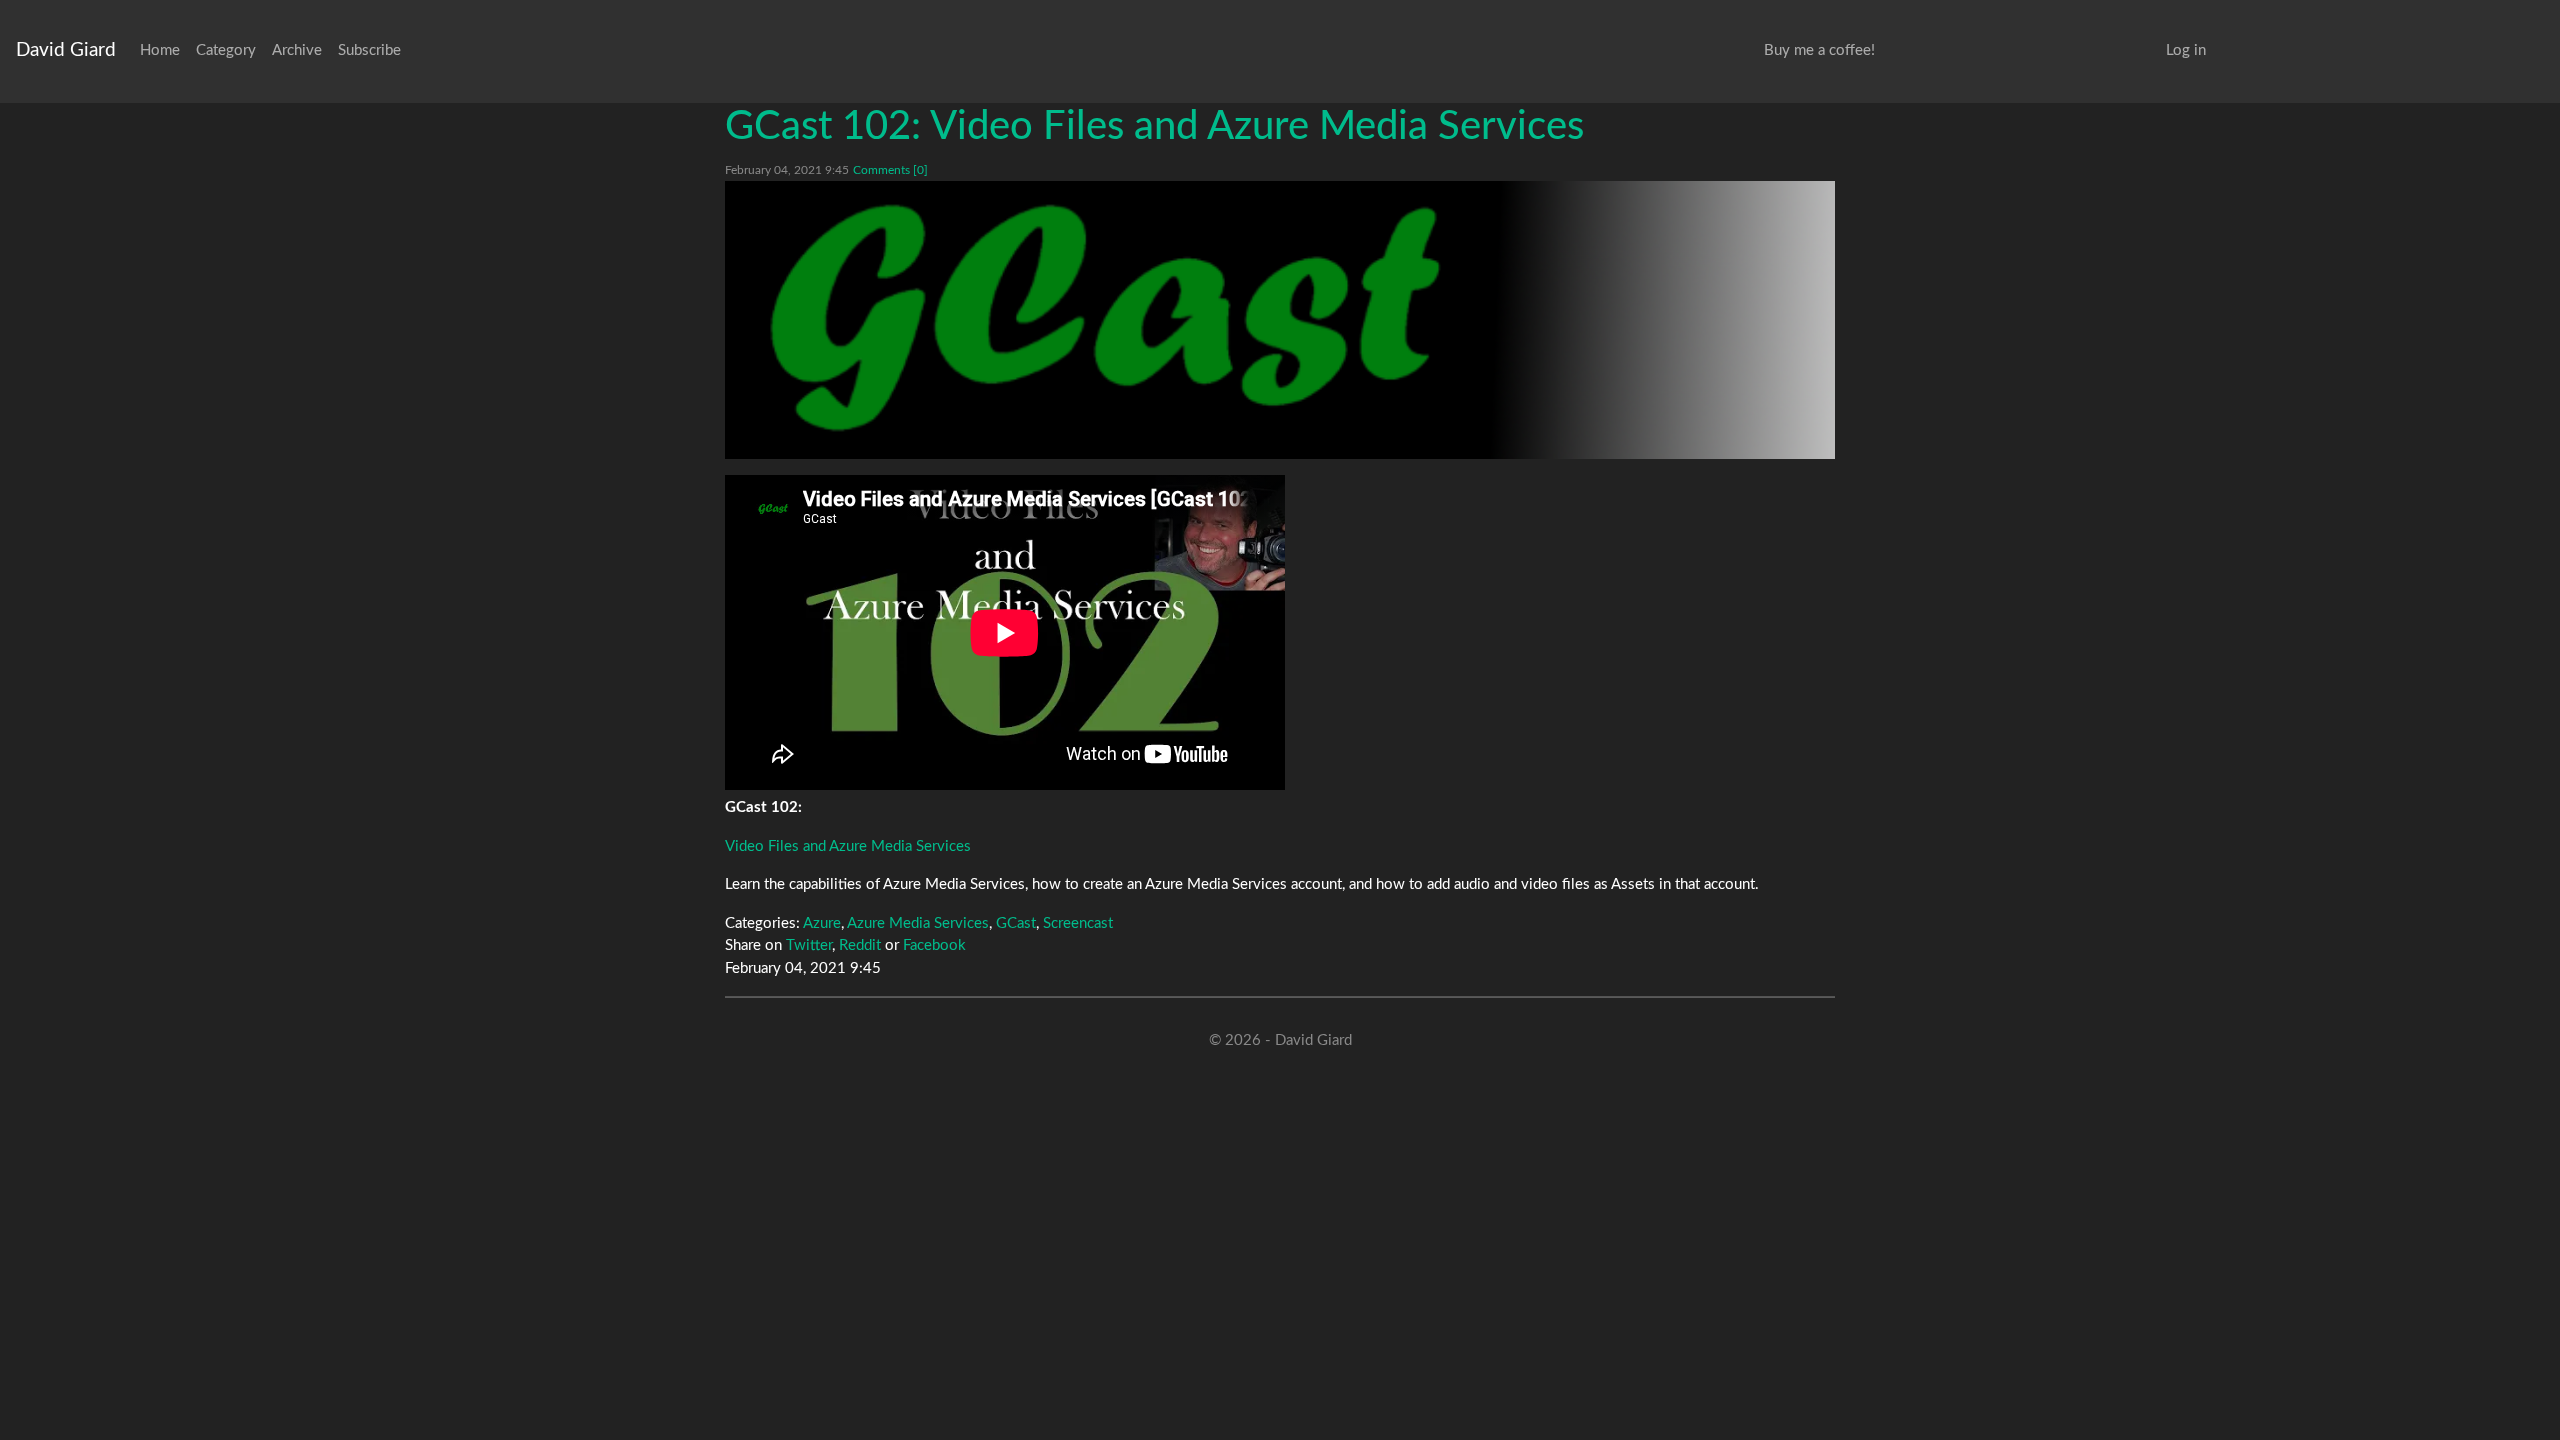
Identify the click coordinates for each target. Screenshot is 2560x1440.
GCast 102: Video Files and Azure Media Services (1154, 127)
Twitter (809, 945)
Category (226, 50)
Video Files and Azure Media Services (848, 846)
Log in (2186, 50)
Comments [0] (890, 170)
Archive (297, 50)
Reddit (860, 945)
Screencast (1078, 923)
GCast (1016, 923)
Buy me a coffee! (1819, 50)
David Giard (66, 50)
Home (160, 50)
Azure (822, 923)
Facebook (934, 945)
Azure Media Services (918, 923)
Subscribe (369, 50)
